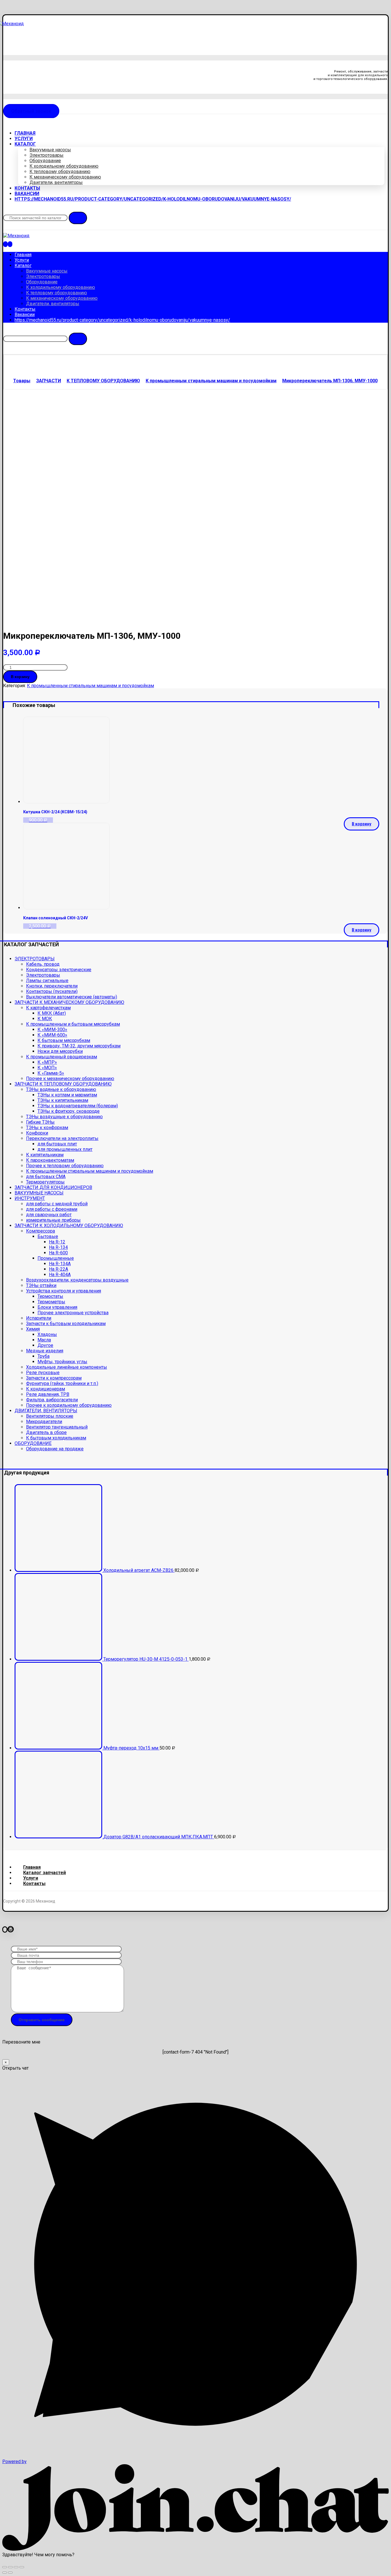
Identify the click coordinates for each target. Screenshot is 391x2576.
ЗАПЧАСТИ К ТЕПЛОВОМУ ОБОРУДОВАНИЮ (63, 1084)
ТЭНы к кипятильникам (63, 1100)
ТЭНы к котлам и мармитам (67, 1095)
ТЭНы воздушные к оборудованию (64, 1117)
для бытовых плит (57, 1144)
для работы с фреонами (52, 1209)
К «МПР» (47, 1062)
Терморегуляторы (45, 1182)
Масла (44, 1340)
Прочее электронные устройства (73, 1313)
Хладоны (47, 1334)
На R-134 (58, 1247)
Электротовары (43, 975)
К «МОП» (47, 1068)
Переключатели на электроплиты (62, 1138)
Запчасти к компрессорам (54, 1378)
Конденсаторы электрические (59, 970)
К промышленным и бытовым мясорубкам (73, 1024)
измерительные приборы (53, 1220)
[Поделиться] (10, 2567)
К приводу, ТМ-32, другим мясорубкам (79, 1046)
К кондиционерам (46, 1389)
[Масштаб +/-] (22, 2567)
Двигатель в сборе (46, 1432)
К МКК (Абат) (52, 1013)
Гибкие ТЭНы (40, 1122)
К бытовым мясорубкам (64, 1040)
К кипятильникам (45, 1155)
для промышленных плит (65, 1149)
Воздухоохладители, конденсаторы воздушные (77, 1280)
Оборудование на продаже (55, 1449)
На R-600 (58, 1253)
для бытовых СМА (46, 1177)
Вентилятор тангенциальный (57, 1427)
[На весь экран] (16, 2567)
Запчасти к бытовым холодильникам (66, 1324)
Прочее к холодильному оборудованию (69, 1405)
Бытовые (48, 1236)
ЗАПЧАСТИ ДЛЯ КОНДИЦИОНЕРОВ (53, 1187)
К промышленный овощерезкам (62, 1057)
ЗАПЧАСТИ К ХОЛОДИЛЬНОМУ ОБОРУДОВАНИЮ (69, 1226)
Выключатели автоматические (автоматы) (72, 997)
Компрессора (41, 1231)
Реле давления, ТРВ (48, 1394)
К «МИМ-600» (52, 1035)
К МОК (45, 1019)
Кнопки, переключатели (52, 986)
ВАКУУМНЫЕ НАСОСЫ (39, 1193)
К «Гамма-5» (51, 1073)
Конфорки (37, 1133)
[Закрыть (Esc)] (5, 2567)
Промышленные (56, 1258)
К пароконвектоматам (50, 1160)
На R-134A (60, 1264)
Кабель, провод (43, 964)
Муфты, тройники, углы (62, 1362)
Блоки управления (57, 1307)
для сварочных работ (49, 1215)
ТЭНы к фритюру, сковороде (69, 1111)
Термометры (51, 1302)
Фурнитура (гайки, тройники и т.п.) (62, 1383)
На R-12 (57, 1242)
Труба (44, 1356)
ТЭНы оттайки (41, 1285)
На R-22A (59, 1269)
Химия (33, 1329)
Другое (45, 1345)
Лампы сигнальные (47, 981)
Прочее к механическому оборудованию (70, 1079)
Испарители (39, 1318)
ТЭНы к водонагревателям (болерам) (78, 1106)
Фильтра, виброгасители (52, 1400)
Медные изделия (45, 1351)
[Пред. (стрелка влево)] (5, 2573)
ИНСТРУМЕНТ (30, 1198)
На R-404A (60, 1275)
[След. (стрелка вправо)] (10, 2573)
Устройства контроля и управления (64, 1291)
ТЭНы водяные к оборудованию (61, 1089)
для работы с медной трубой (57, 1204)
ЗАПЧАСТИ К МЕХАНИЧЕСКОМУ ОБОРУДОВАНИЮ (69, 1002)
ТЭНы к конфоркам (47, 1128)
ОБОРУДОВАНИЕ (33, 1443)
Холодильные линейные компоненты (67, 1367)
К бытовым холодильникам (56, 1438)
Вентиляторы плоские (50, 1416)
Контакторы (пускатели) (52, 991)
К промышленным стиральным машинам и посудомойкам (90, 686)
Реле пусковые (43, 1373)
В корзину (20, 677)
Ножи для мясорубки (60, 1051)
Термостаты (50, 1296)
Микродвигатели (44, 1422)
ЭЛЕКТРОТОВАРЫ (35, 959)
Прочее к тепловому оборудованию (65, 1166)
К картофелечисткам (48, 1008)
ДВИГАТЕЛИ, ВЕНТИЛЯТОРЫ (46, 1411)
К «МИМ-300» (52, 1030)
